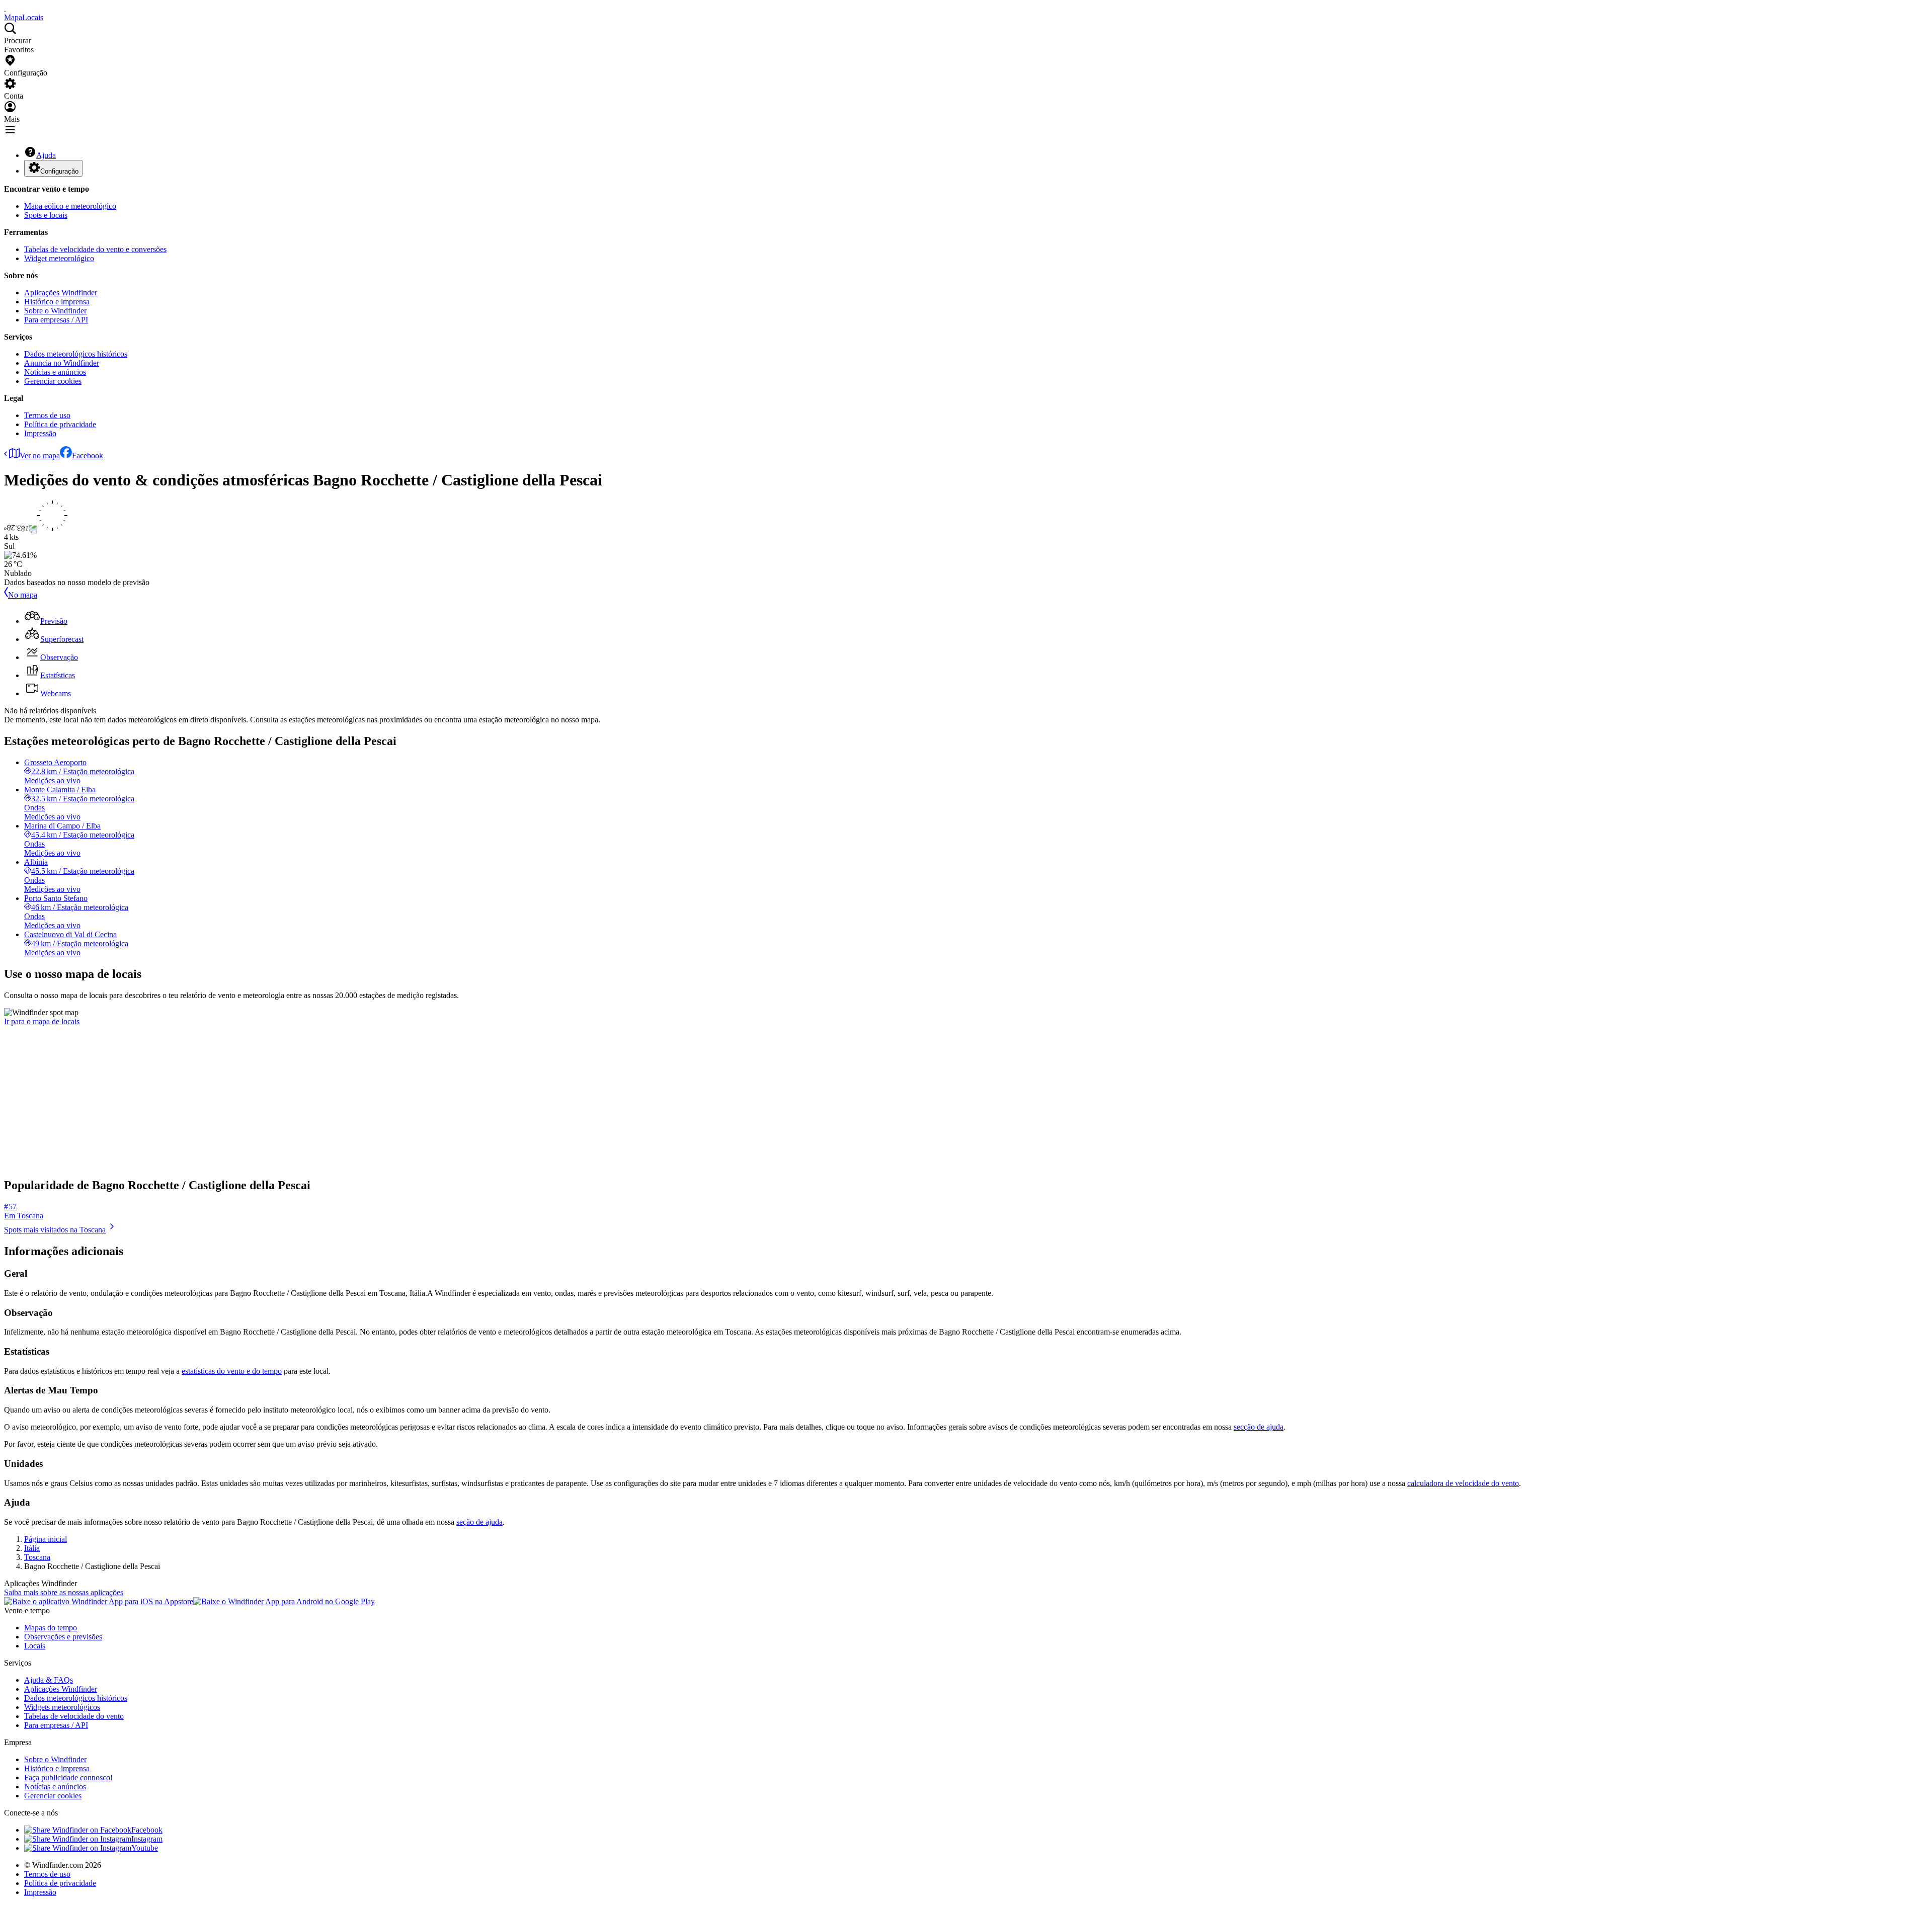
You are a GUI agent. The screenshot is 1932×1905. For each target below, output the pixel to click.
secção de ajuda (1259, 1427)
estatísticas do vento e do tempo (232, 1371)
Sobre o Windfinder (55, 311)
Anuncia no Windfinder (62, 363)
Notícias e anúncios (55, 372)
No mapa (23, 595)
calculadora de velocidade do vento (1463, 1483)
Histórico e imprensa (57, 302)
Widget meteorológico (59, 258)
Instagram (147, 1839)
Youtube (145, 1848)
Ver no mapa (40, 455)
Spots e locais (46, 215)
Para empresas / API (56, 320)
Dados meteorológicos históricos (76, 354)
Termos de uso (47, 415)
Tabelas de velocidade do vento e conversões (95, 249)
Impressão (40, 433)
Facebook (88, 455)
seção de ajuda (479, 1522)
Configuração (59, 171)
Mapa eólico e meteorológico (70, 206)
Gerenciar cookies (53, 381)
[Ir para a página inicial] (5, 8)
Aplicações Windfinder (61, 293)
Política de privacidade (60, 424)
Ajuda (46, 155)
